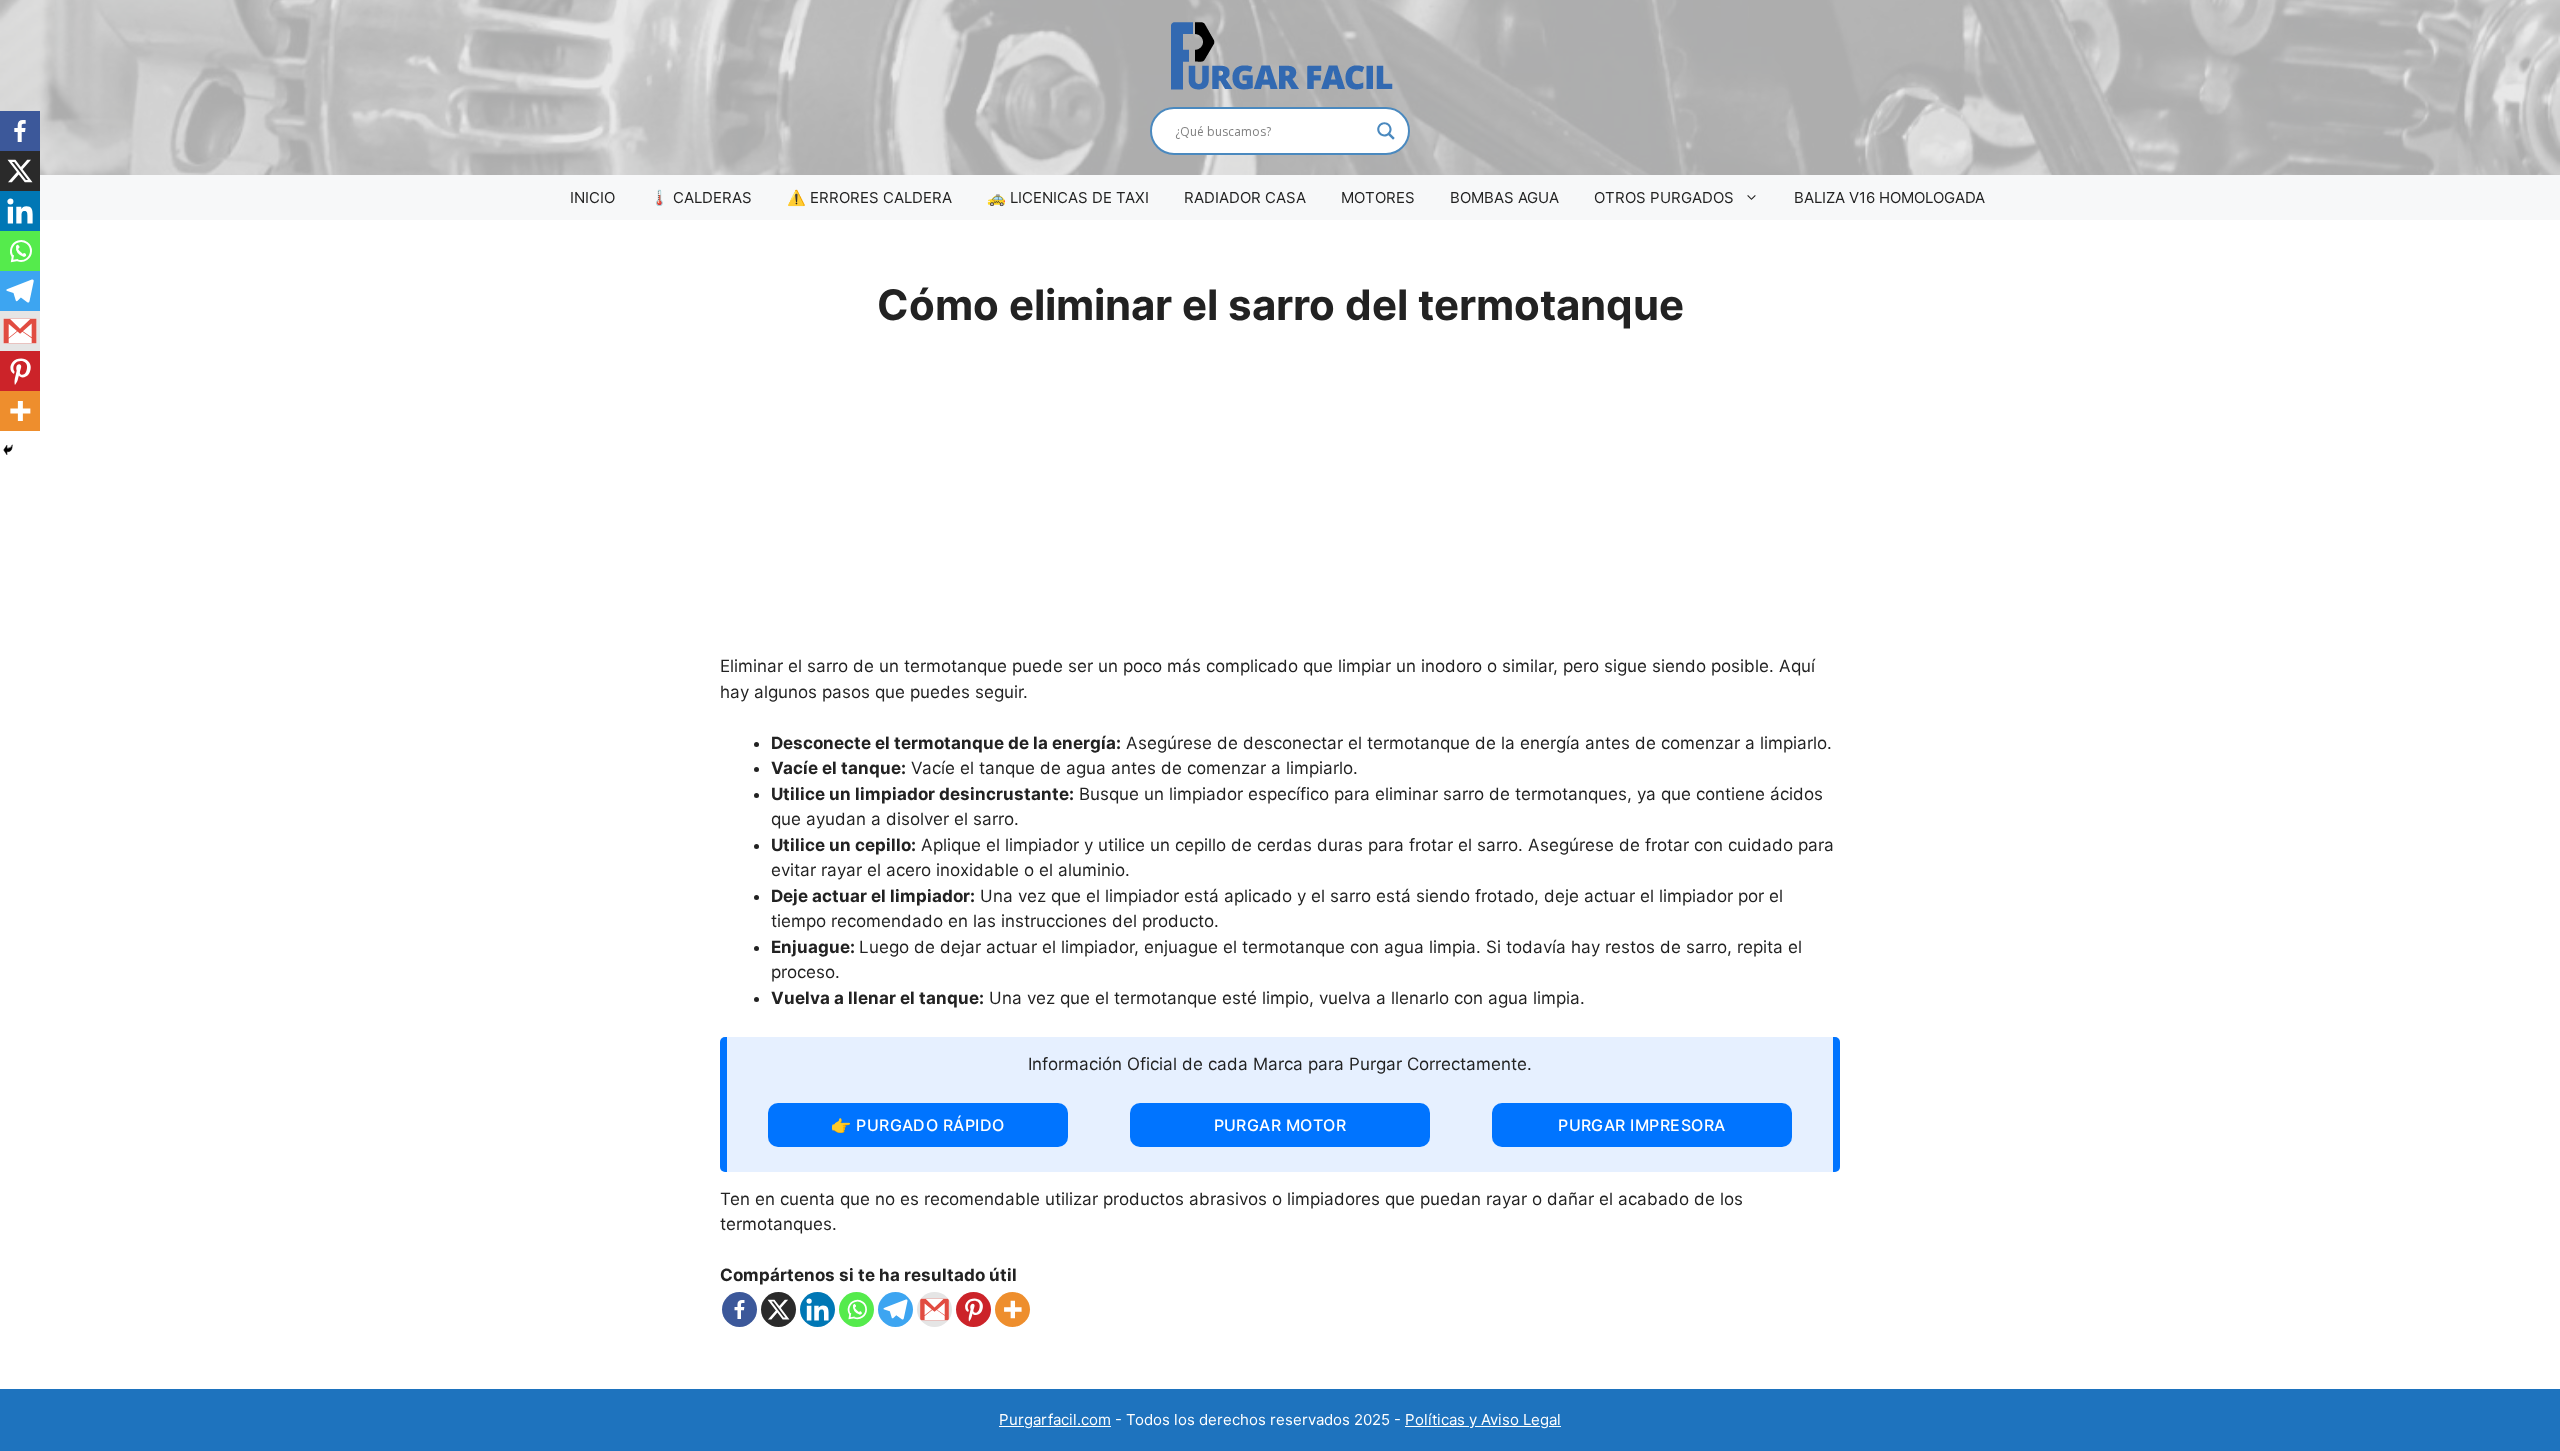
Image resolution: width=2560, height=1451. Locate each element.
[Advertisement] (1280, 504)
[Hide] (8, 450)
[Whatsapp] (856, 1309)
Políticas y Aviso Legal (1483, 1419)
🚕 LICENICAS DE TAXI (1068, 197)
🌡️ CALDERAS (701, 197)
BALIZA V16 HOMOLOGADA (1889, 197)
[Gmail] (934, 1309)
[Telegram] (895, 1309)
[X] (778, 1309)
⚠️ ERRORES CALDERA (869, 197)
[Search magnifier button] (1386, 131)
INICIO (592, 197)
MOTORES (1378, 197)
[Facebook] (739, 1309)
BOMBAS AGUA (1504, 197)
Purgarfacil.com (1055, 1419)
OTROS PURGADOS (1664, 197)
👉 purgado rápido (918, 1125)
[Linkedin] (817, 1309)
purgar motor (1280, 1125)
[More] (1012, 1309)
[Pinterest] (973, 1309)
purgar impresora (1642, 1125)
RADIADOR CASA (1245, 197)
